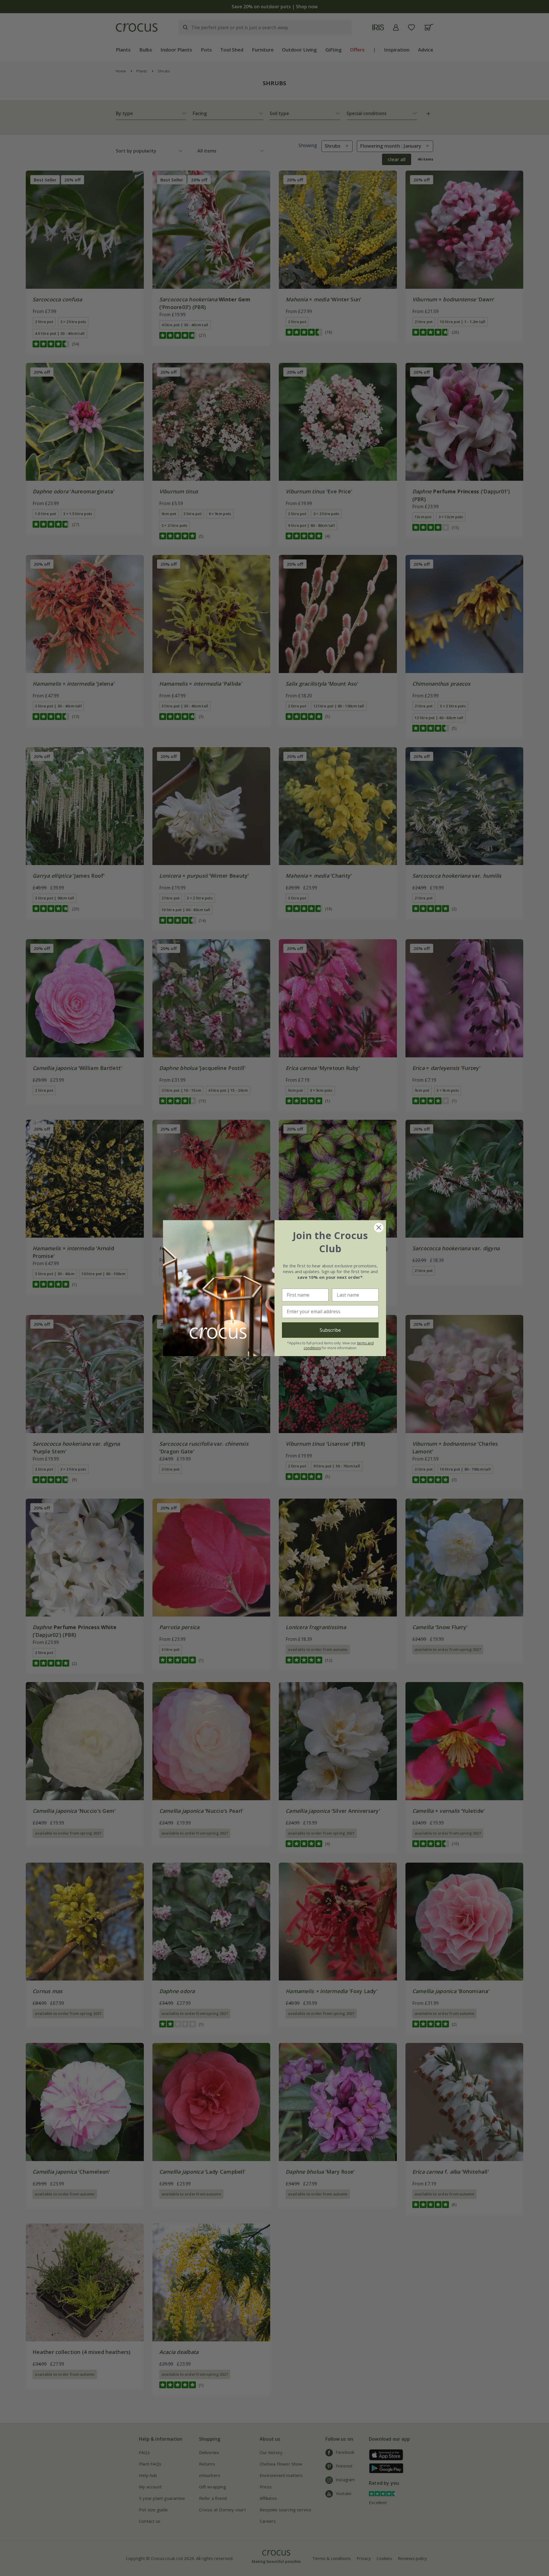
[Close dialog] (379, 1227)
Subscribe (330, 1330)
